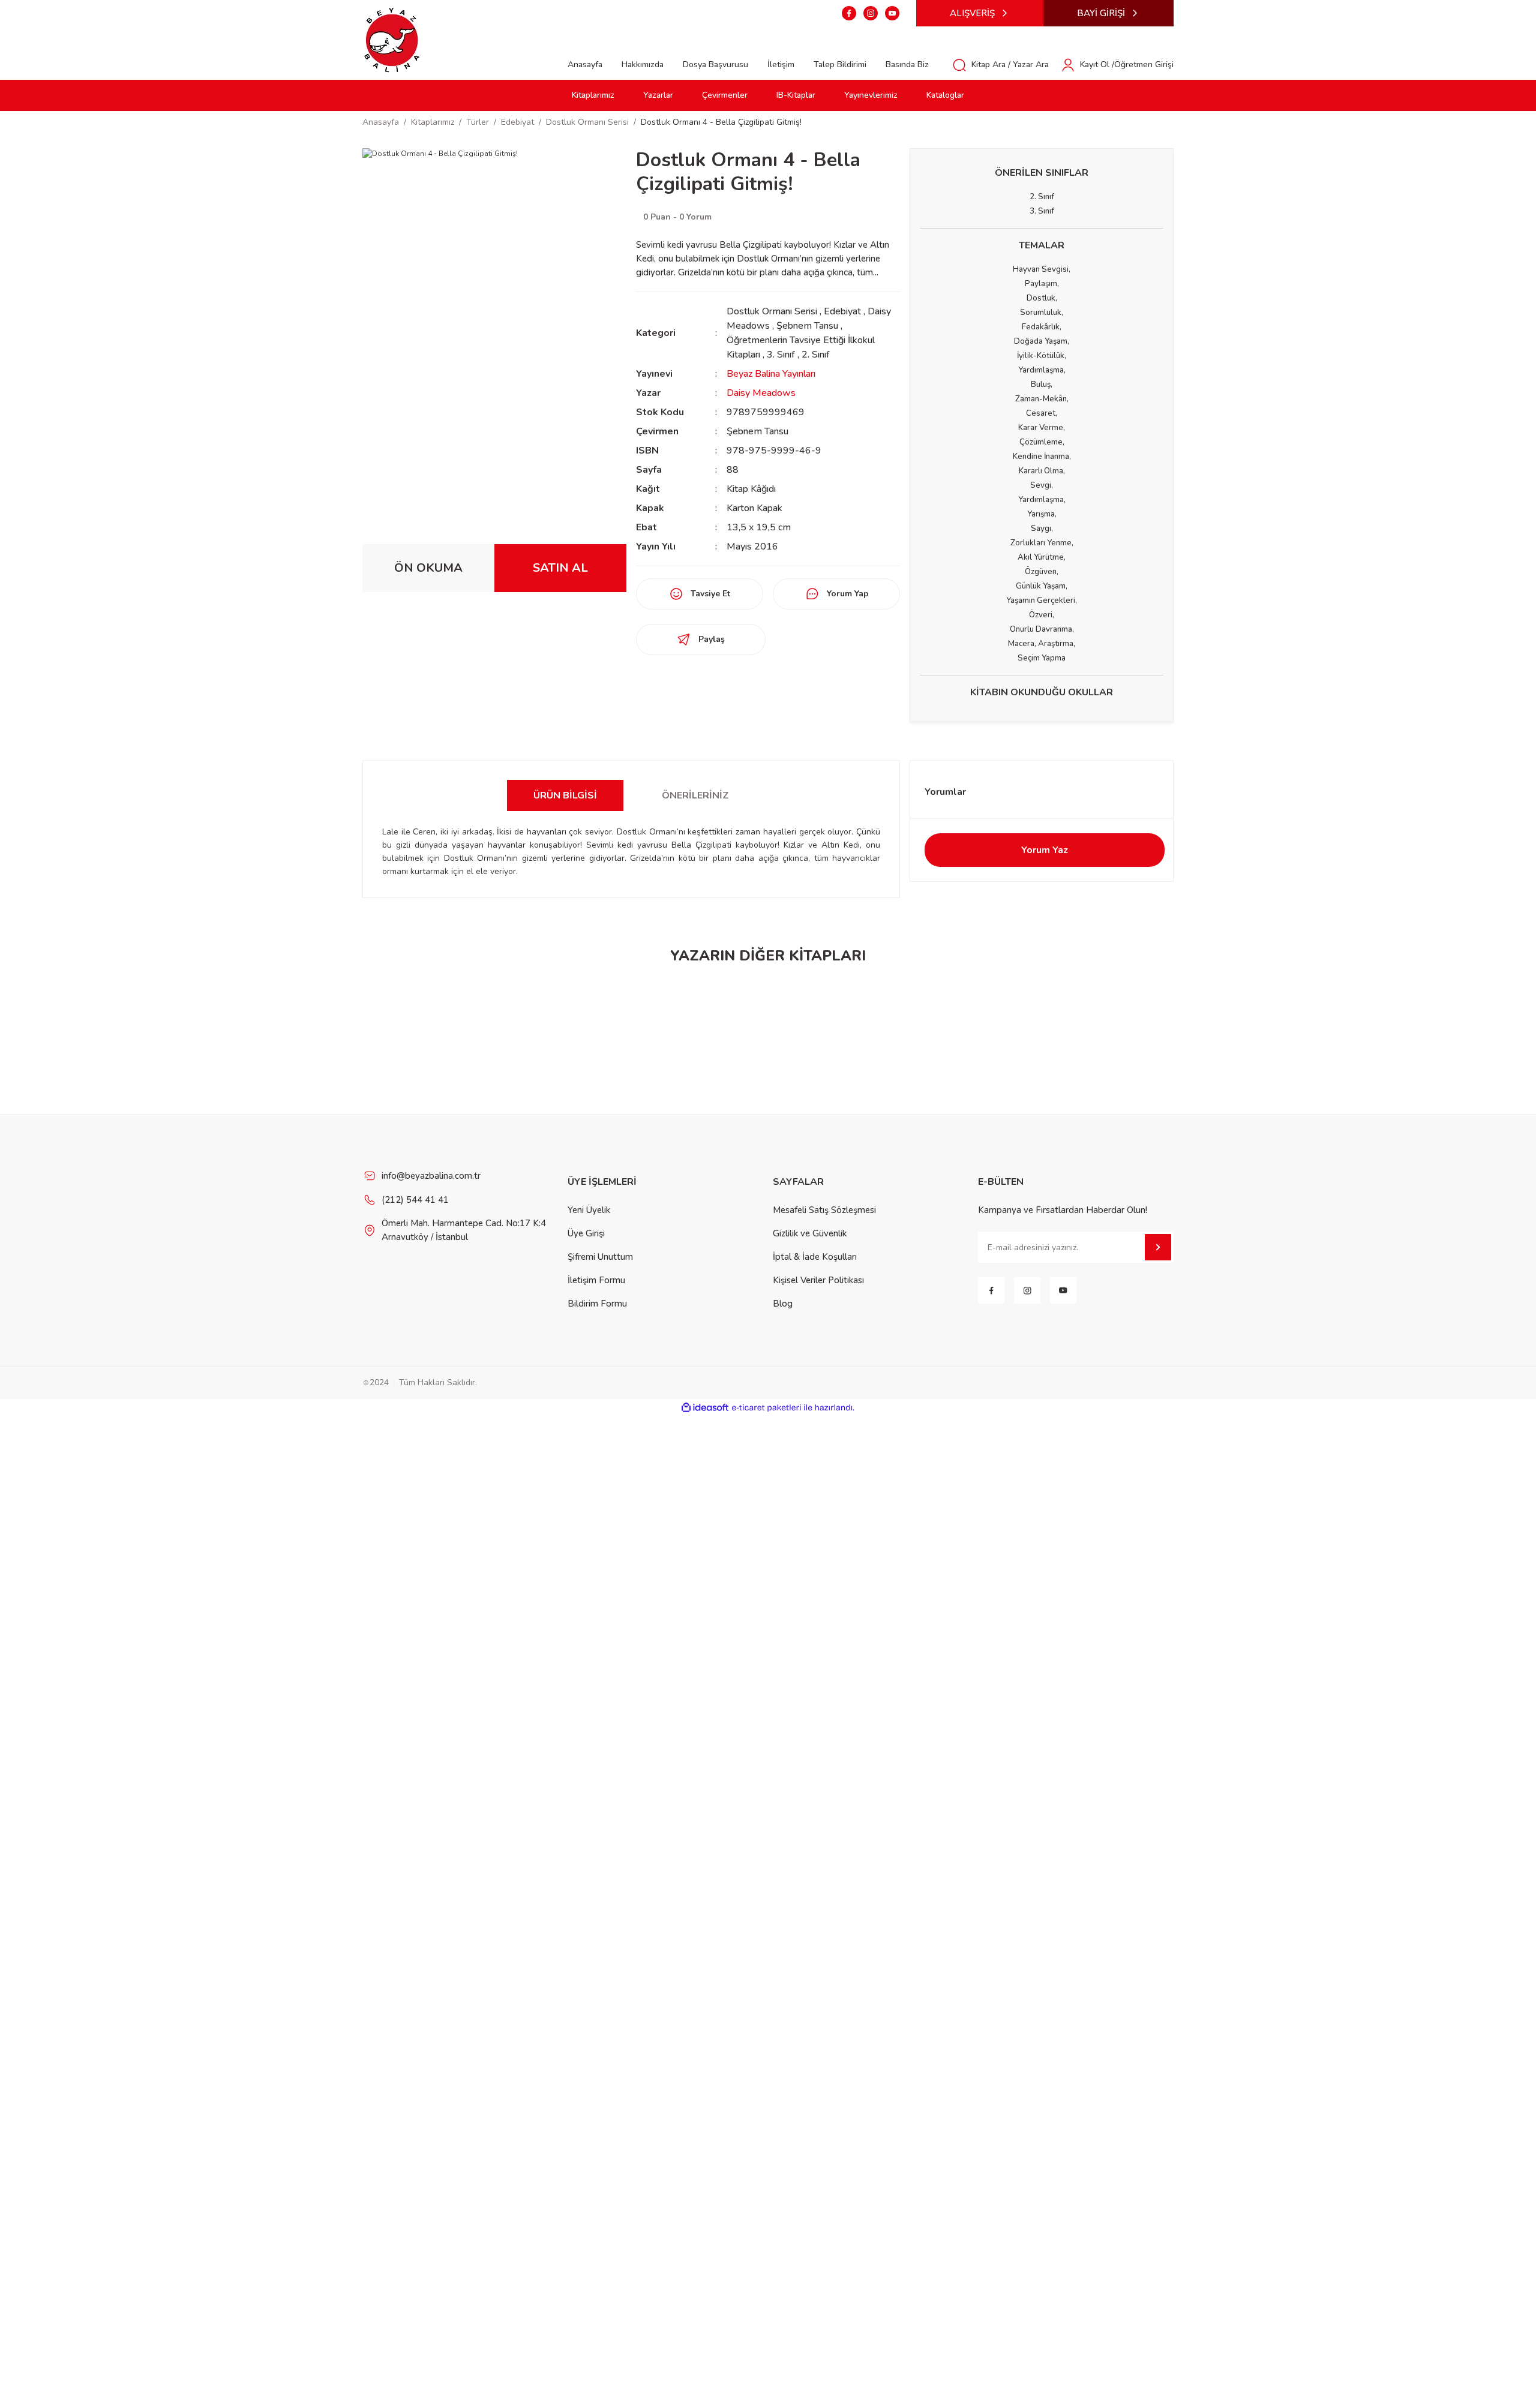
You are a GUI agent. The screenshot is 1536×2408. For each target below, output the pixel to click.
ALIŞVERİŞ (972, 13)
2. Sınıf (816, 355)
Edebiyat (842, 311)
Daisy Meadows (761, 393)
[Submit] (1158, 1247)
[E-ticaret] (766, 1408)
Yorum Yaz (1045, 850)
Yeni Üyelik (589, 1210)
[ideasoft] (705, 1408)
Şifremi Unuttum (600, 1257)
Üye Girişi (586, 1233)
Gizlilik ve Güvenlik (810, 1233)
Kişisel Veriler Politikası (818, 1280)
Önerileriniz (695, 795)
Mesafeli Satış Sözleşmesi (824, 1210)
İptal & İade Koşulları (815, 1257)
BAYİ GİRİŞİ (1101, 13)
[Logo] (392, 39)
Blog (783, 1304)
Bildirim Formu (597, 1304)
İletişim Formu (596, 1280)
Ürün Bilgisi (565, 795)
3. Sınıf (782, 355)
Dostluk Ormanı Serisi (772, 311)
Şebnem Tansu (807, 326)
